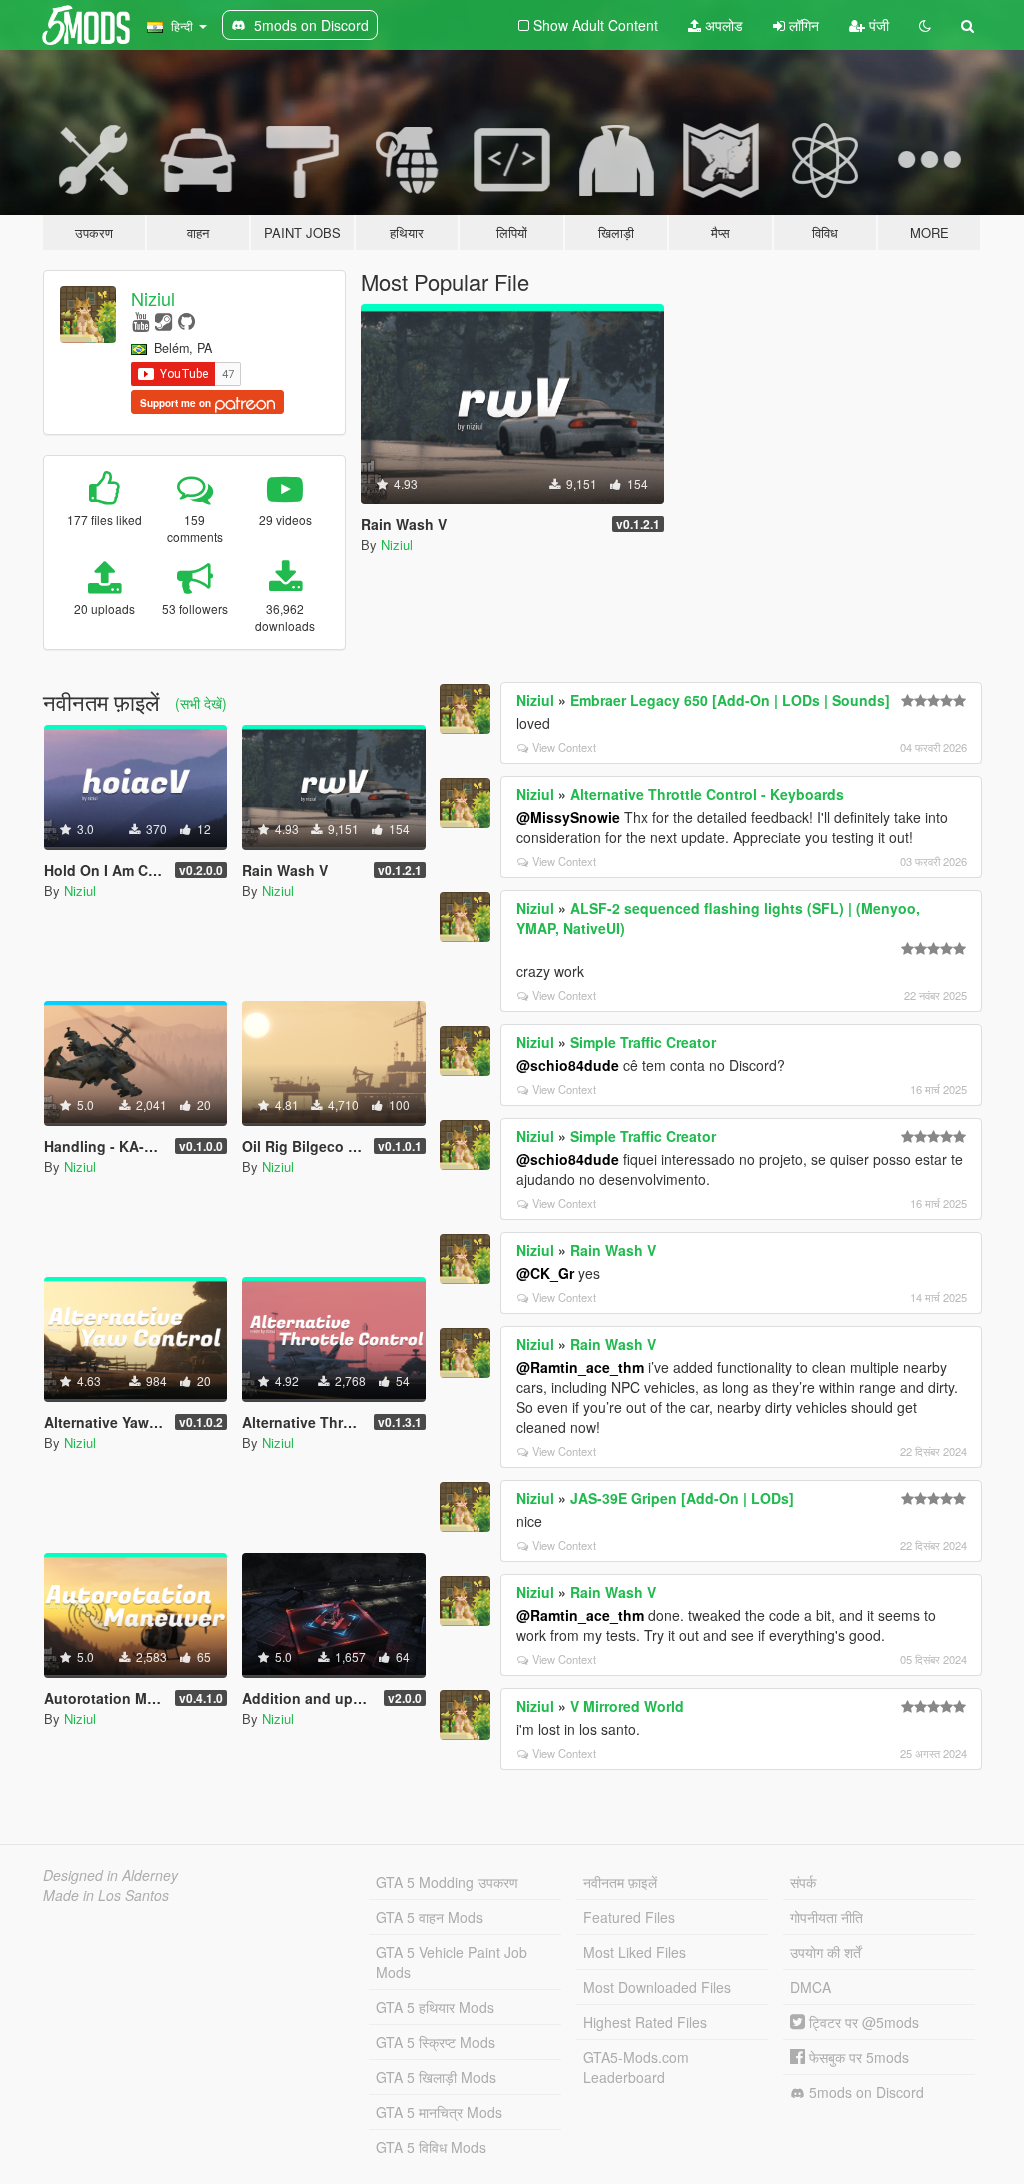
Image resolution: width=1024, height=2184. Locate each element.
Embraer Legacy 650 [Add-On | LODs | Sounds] (730, 700)
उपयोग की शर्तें (825, 1952)
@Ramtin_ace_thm (580, 1367)
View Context (564, 747)
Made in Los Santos (106, 1895)
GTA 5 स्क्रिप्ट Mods (435, 2042)
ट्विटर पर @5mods (862, 2022)
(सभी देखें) (201, 703)
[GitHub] (186, 320)
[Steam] (163, 320)
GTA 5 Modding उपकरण (447, 1882)
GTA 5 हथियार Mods (435, 2007)
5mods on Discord (864, 2092)
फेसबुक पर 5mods (857, 2057)
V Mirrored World (627, 1706)
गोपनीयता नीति (826, 1917)
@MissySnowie (568, 817)
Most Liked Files (634, 1952)
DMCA (810, 1987)
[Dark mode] (925, 25)
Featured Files (629, 1917)
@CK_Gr (545, 1273)
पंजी (877, 25)
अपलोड (722, 25)
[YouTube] (140, 320)
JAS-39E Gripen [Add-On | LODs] (682, 1498)
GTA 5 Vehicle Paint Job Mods (451, 1962)
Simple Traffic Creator (643, 1042)
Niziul (153, 298)
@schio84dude (567, 1065)
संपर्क (803, 1882)
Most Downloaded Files (657, 1987)
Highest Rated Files (645, 2022)
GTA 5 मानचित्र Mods (439, 2112)
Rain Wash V (613, 1250)
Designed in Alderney (110, 1875)
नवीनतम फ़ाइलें (620, 1882)
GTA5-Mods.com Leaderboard (636, 2067)
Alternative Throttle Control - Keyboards (707, 794)
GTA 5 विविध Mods (431, 2147)
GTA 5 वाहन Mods (429, 1917)
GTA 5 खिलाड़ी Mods (436, 2077)
